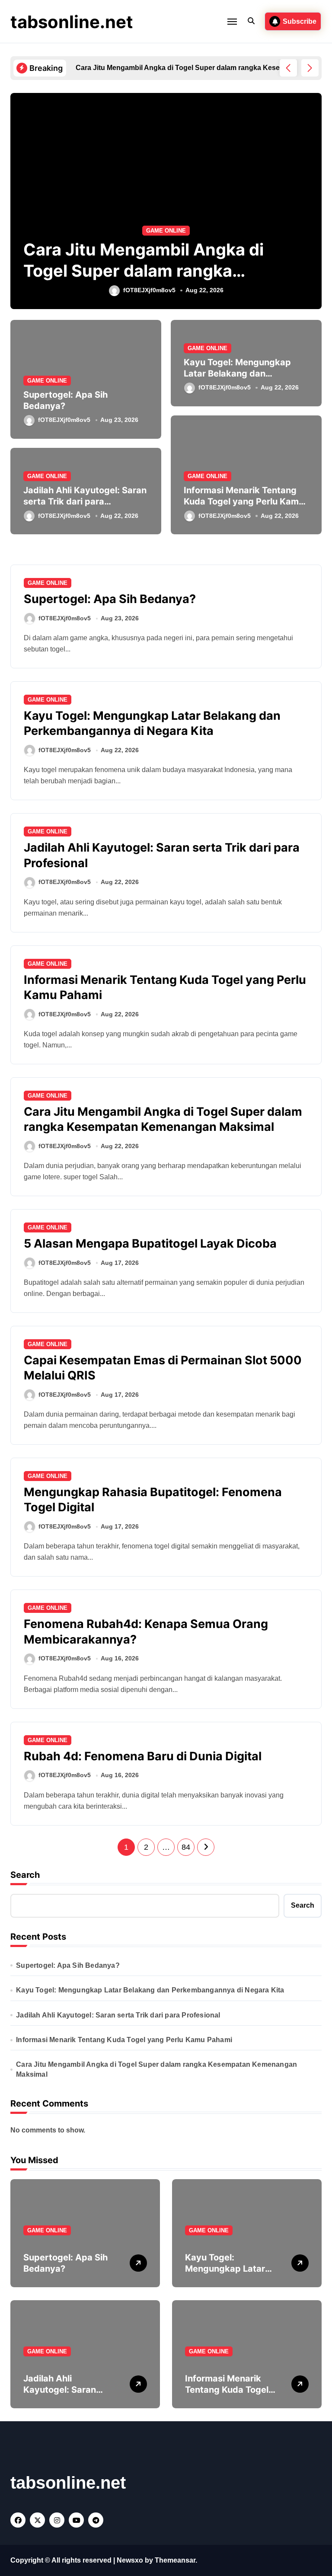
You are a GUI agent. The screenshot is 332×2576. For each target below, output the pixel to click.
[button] (310, 68)
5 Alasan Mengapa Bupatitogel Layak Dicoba (150, 1243)
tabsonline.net (72, 22)
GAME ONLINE (166, 231)
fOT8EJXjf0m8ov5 (149, 290)
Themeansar (175, 2560)
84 (186, 1847)
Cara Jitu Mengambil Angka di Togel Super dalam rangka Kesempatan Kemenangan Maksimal (156, 2069)
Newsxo (130, 2560)
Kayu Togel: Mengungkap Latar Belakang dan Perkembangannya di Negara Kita (152, 723)
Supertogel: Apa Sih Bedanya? (110, 599)
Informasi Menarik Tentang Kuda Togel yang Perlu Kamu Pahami (244, 501)
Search (25, 1875)
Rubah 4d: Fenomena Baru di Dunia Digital (143, 1756)
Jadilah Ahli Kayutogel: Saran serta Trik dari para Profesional (85, 501)
